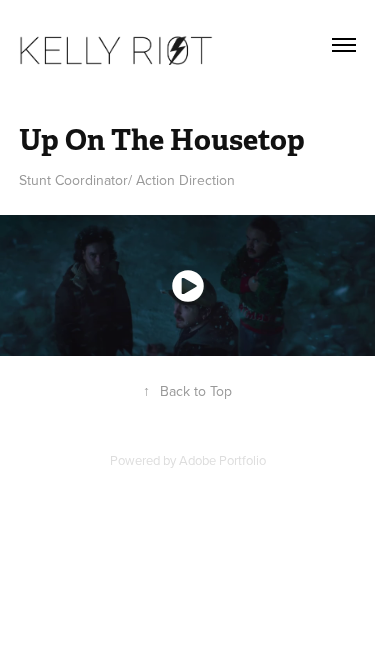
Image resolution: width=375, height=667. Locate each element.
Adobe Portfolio (222, 460)
